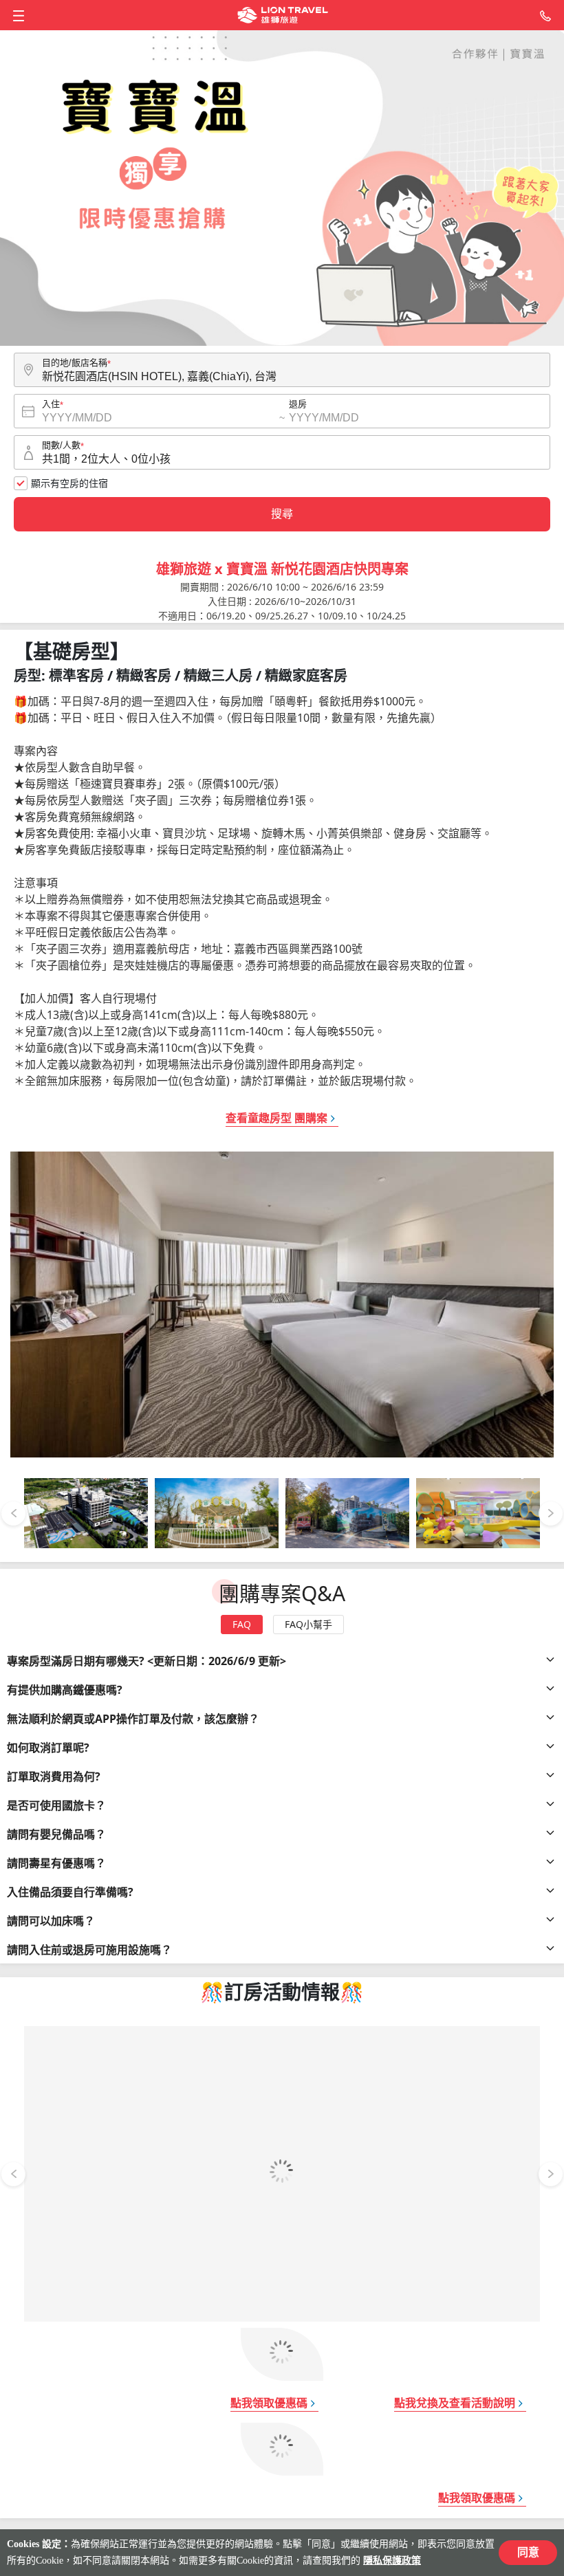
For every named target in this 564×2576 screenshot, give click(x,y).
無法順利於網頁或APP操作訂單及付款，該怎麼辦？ (133, 1719)
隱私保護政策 (392, 2561)
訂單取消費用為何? (54, 1776)
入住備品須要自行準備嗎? (70, 1892)
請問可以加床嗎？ (51, 1921)
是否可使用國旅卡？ (56, 1805)
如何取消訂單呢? (48, 1748)
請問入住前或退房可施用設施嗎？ (89, 1950)
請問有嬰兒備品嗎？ (56, 1834)
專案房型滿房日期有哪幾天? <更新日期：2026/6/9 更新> (147, 1661)
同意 (528, 2552)
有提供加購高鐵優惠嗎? (65, 1690)
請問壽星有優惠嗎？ (56, 1863)
